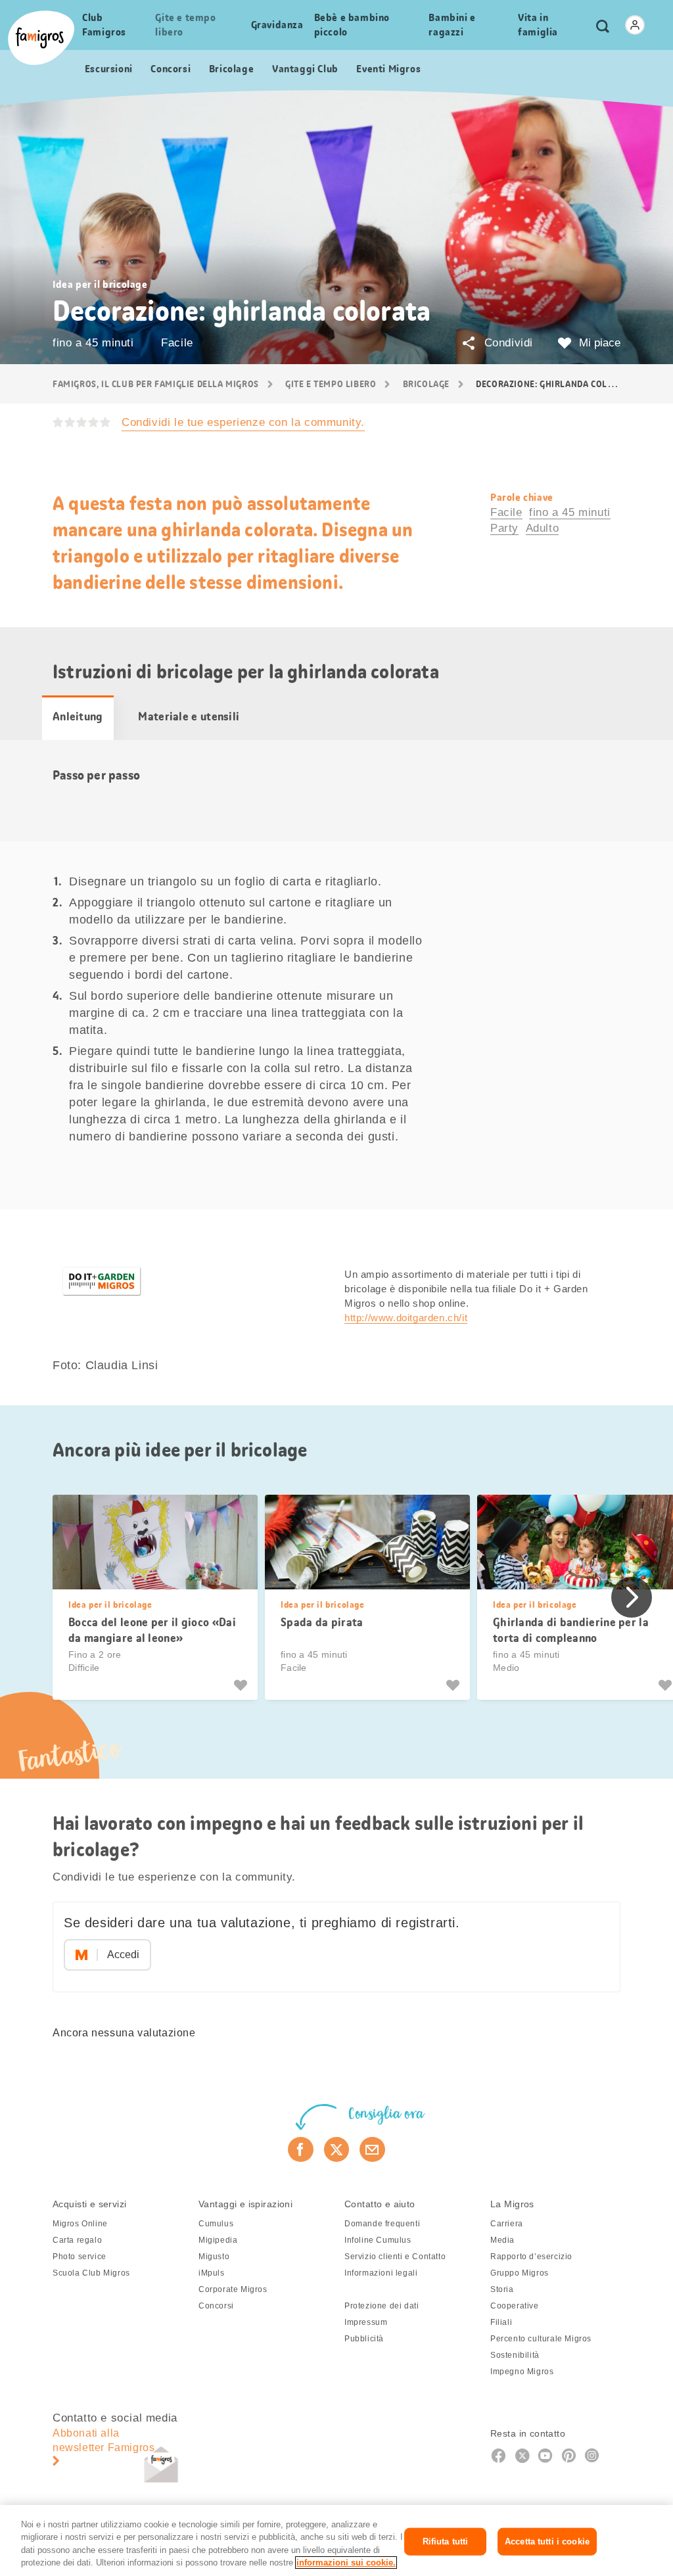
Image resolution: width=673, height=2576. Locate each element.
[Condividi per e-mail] (372, 2149)
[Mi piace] (242, 1685)
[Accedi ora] (635, 25)
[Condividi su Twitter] (337, 2149)
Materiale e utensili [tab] (189, 716)
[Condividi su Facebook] (301, 2149)
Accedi (123, 1955)
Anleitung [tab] (78, 716)
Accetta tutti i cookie (547, 2541)
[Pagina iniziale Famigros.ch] (41, 38)
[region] (336, 2541)
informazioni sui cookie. (346, 2563)
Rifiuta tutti (446, 2541)
